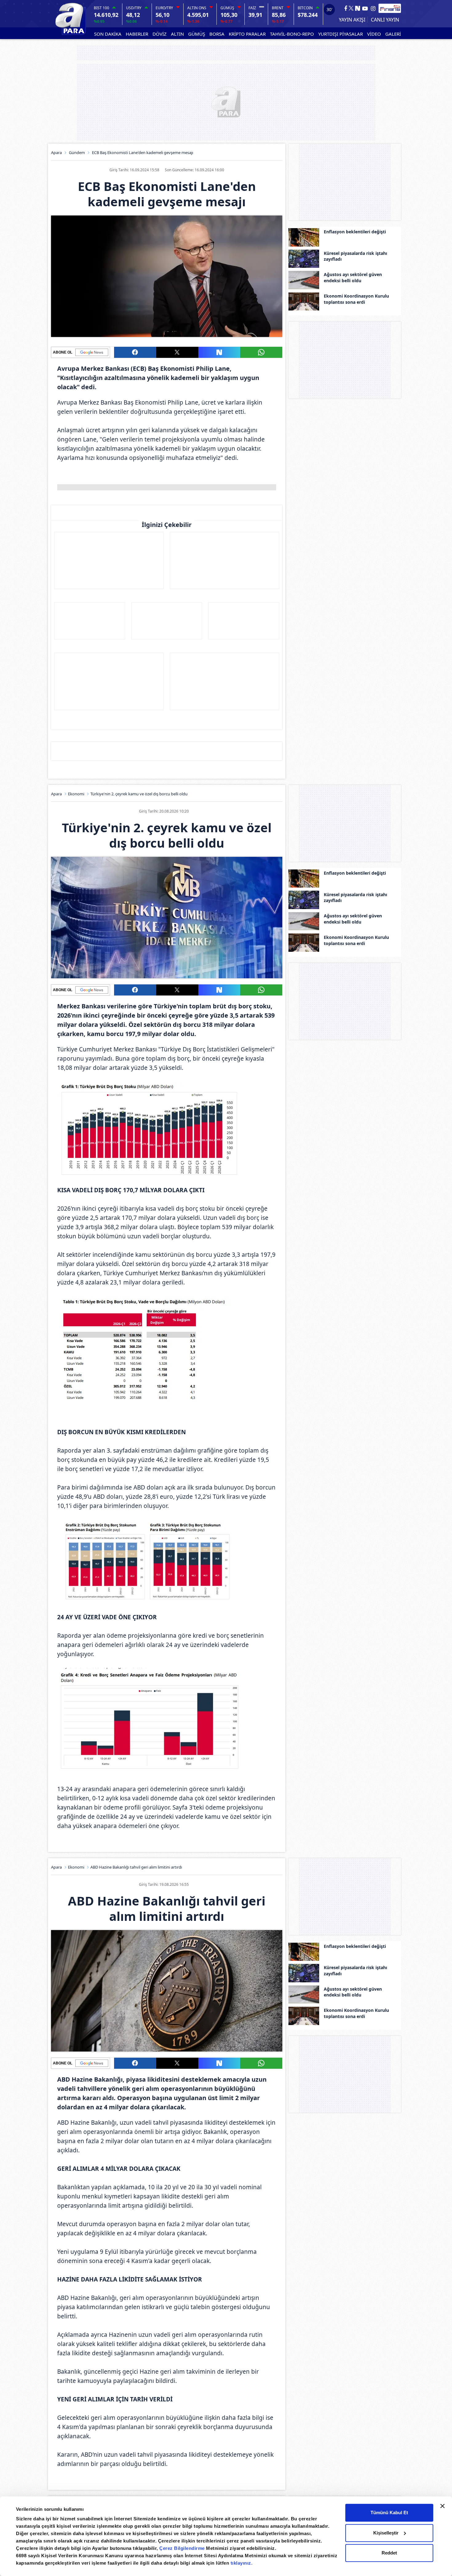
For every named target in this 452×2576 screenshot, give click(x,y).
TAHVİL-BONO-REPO (292, 34)
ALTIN (177, 34)
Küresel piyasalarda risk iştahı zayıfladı (355, 256)
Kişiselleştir (386, 2533)
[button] (135, 352)
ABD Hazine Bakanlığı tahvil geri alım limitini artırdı (136, 1867)
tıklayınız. (242, 2563)
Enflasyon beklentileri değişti (355, 232)
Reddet (389, 2553)
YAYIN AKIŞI (352, 20)
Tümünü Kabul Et (389, 2513)
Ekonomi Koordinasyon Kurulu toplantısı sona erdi (356, 299)
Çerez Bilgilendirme (183, 2548)
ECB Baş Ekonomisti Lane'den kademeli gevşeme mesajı (143, 152)
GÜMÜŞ (197, 34)
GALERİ (393, 34)
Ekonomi (76, 794)
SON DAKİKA (108, 34)
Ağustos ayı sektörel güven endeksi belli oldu (353, 277)
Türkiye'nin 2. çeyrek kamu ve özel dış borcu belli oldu (139, 794)
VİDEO (374, 34)
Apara (56, 152)
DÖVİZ (160, 34)
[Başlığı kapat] (442, 2506)
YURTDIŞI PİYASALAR (341, 34)
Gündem (77, 152)
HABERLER (137, 34)
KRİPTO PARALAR (247, 34)
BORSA (217, 34)
